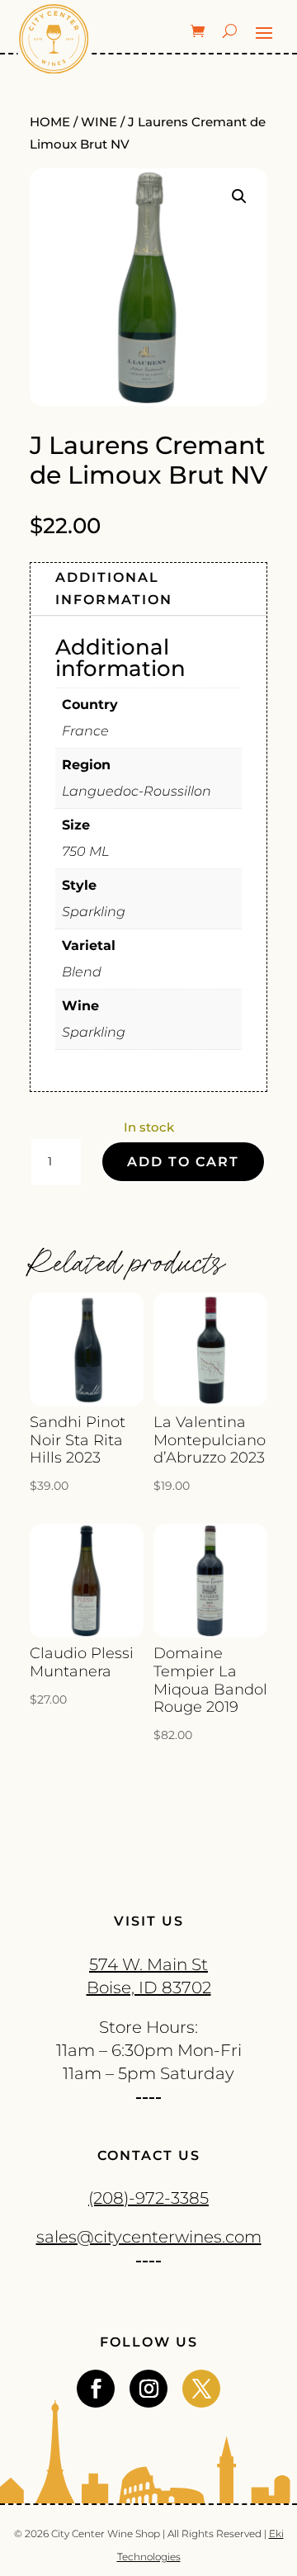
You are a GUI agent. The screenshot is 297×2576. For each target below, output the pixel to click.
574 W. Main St (148, 1964)
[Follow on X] (201, 2389)
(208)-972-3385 (148, 2198)
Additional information (114, 588)
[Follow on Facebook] (96, 2389)
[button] (239, 196)
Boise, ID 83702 (149, 1988)
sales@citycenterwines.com (149, 2237)
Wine (99, 122)
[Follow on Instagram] (148, 2389)
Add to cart (183, 1162)
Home (50, 122)
